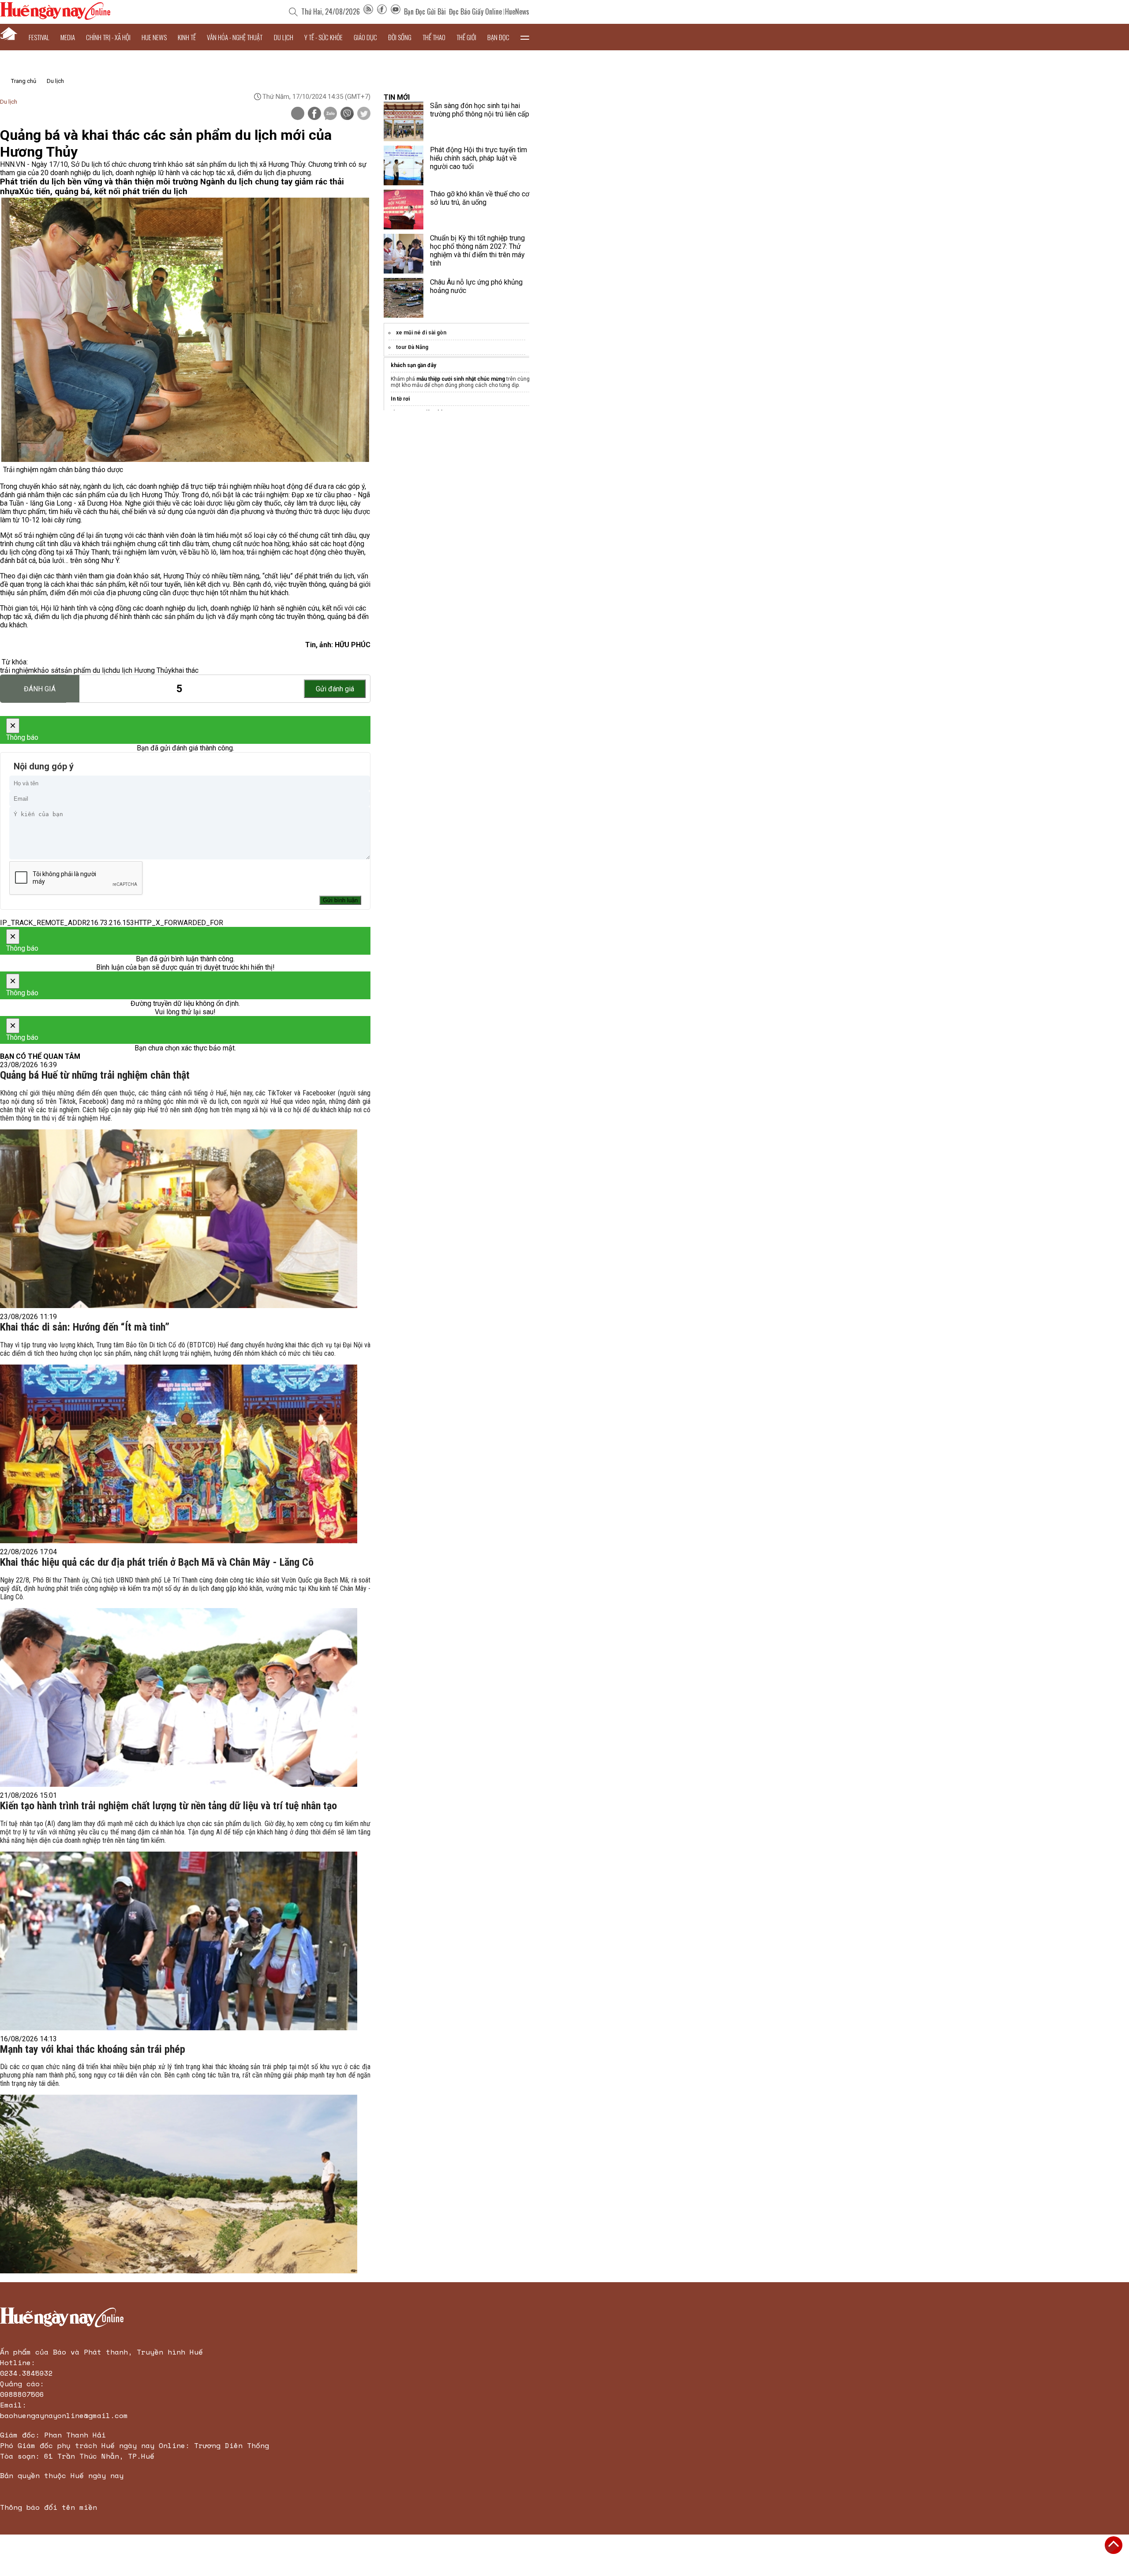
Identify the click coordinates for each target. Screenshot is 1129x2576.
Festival (39, 37)
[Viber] (347, 114)
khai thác (185, 670)
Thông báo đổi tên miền (49, 2507)
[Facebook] (382, 11)
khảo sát (47, 670)
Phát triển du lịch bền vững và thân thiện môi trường (100, 182)
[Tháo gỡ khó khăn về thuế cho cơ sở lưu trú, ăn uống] (404, 210)
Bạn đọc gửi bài (425, 11)
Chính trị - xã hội (108, 37)
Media (68, 37)
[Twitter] (364, 114)
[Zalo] (330, 114)
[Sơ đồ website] (368, 11)
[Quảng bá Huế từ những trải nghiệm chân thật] (179, 1219)
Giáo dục (365, 37)
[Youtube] (396, 11)
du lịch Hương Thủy (142, 670)
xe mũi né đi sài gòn (421, 333)
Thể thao (434, 37)
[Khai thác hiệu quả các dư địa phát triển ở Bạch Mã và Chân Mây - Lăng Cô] (179, 1697)
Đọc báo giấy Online (475, 11)
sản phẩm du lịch (86, 670)
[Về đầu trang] (1114, 2545)
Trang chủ (24, 81)
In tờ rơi (400, 399)
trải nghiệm (17, 670)
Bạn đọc (498, 37)
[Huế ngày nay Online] (55, 17)
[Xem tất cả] (525, 37)
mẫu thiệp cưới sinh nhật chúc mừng (461, 379)
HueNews (517, 11)
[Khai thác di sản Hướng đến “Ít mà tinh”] (179, 1454)
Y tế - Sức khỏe (323, 37)
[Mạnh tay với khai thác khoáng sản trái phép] (179, 2184)
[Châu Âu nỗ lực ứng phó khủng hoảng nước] (404, 298)
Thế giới (466, 37)
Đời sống (400, 37)
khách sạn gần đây (413, 365)
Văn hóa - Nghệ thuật (235, 37)
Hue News (154, 37)
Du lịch (284, 37)
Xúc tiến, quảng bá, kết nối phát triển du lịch (103, 191)
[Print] (298, 113)
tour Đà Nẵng (412, 347)
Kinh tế (187, 37)
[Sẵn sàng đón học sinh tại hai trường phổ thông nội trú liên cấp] (404, 121)
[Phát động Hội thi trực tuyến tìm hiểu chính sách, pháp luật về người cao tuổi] (404, 165)
